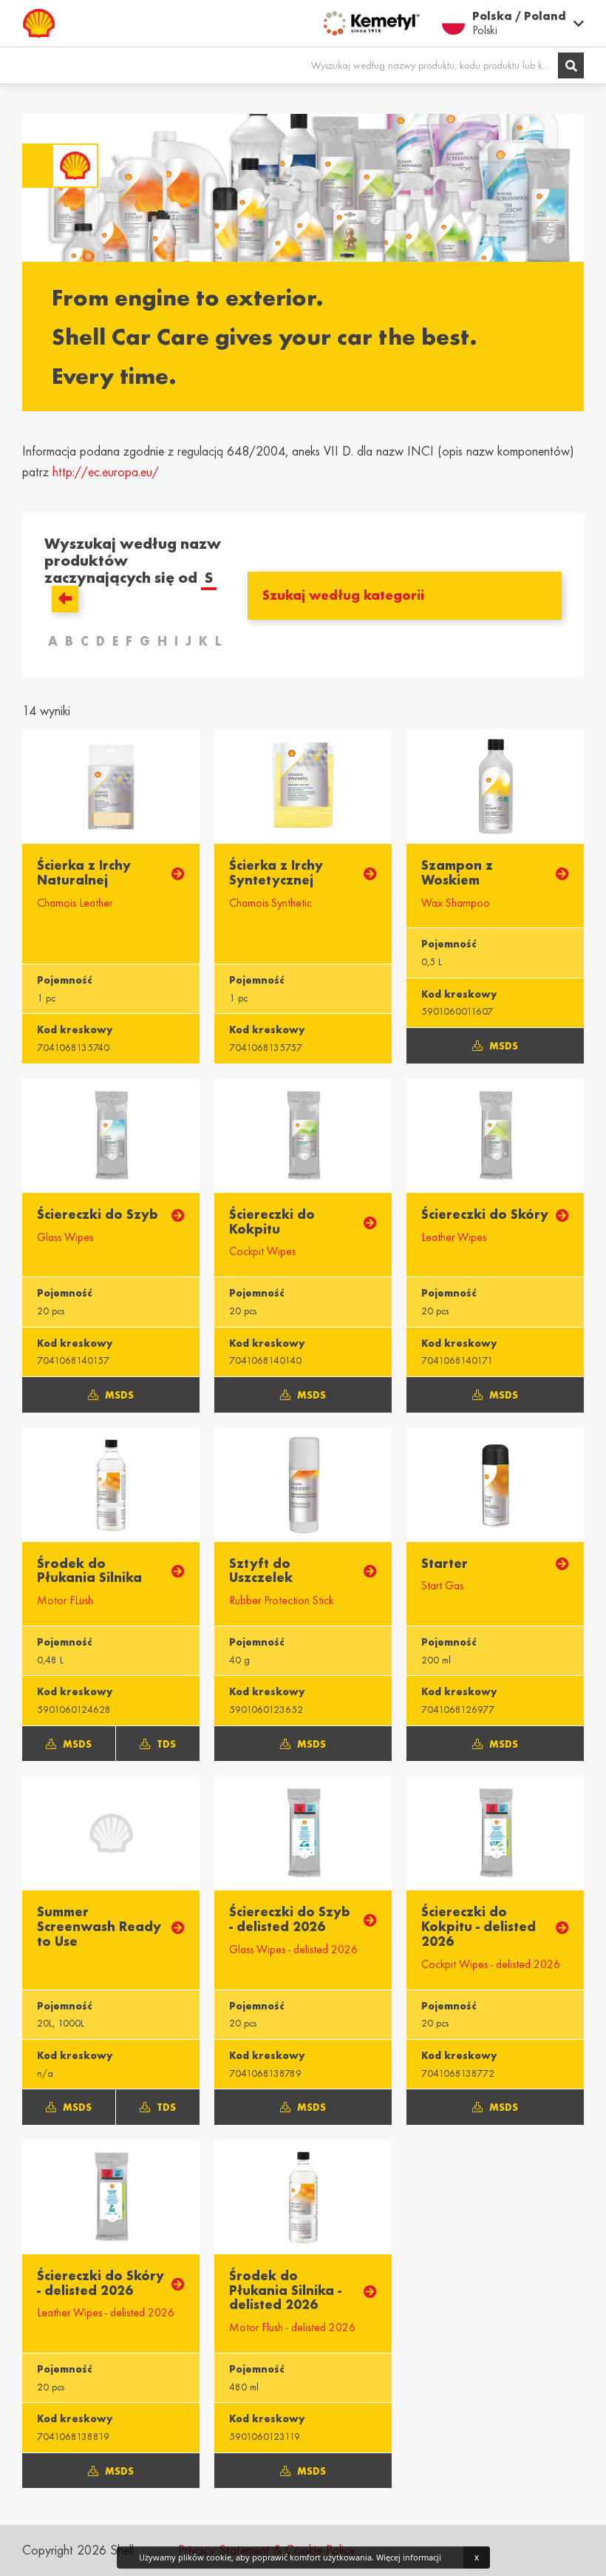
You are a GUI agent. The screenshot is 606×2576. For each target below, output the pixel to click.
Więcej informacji (409, 2557)
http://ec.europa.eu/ (106, 472)
